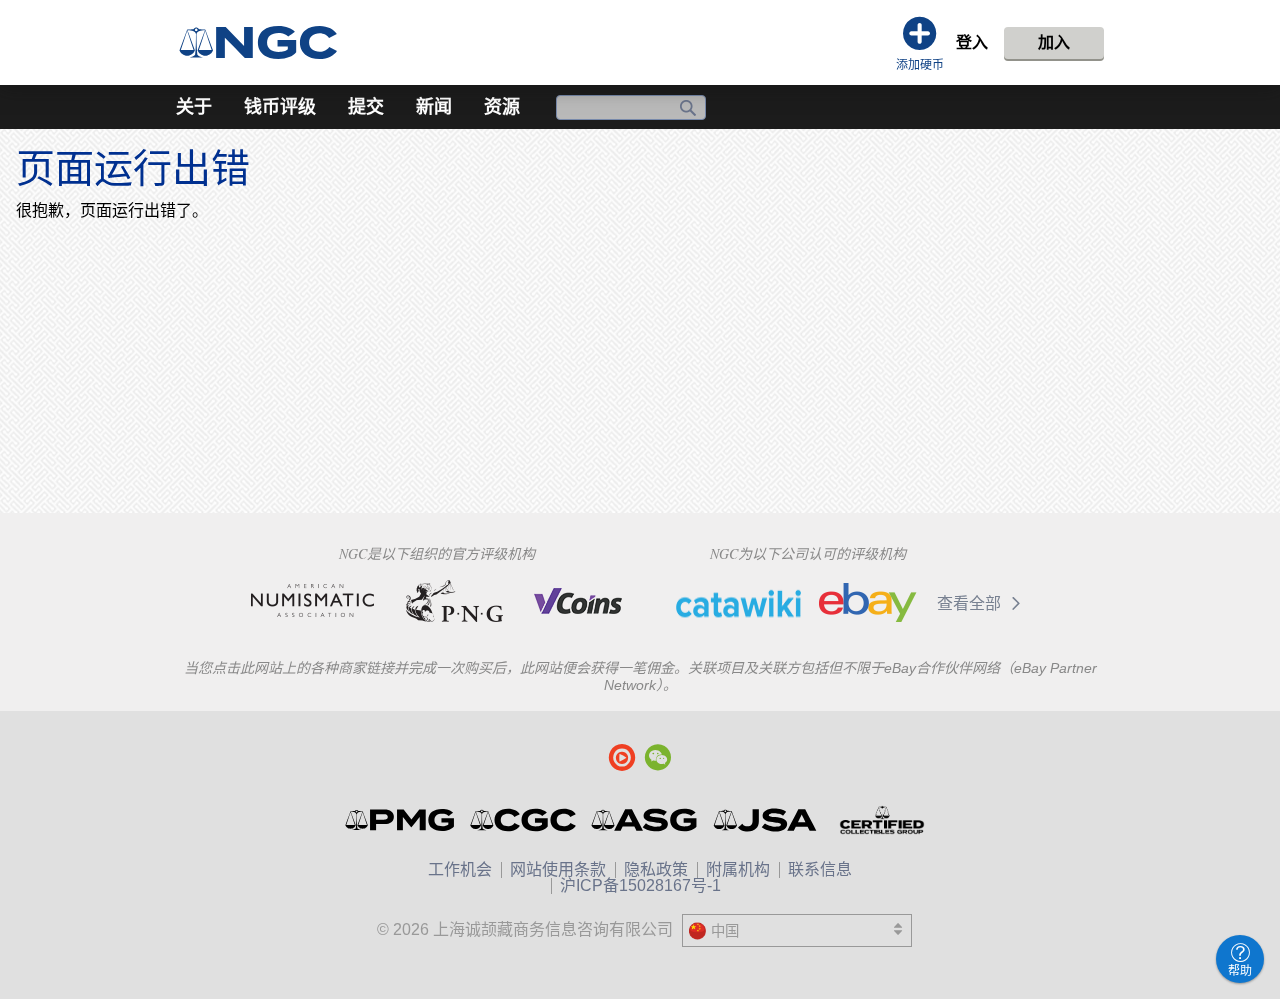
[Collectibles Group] (881, 820)
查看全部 (971, 603)
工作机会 (460, 869)
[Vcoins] (578, 601)
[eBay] (868, 603)
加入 (1054, 42)
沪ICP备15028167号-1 (640, 885)
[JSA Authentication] (765, 820)
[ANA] (312, 601)
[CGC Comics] (524, 820)
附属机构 (738, 869)
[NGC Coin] (266, 42)
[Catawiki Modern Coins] (738, 603)
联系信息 (820, 869)
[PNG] (454, 601)
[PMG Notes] (401, 820)
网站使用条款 (558, 869)
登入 (972, 42)
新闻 (434, 107)
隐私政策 (656, 869)
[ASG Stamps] (645, 820)
